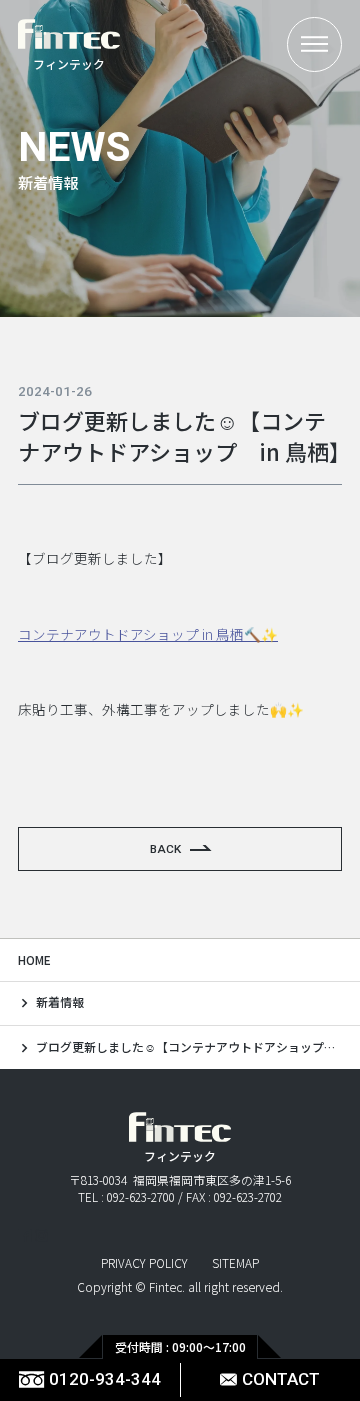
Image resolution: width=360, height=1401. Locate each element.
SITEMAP (235, 1263)
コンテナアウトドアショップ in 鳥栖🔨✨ (148, 634)
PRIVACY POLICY (144, 1263)
